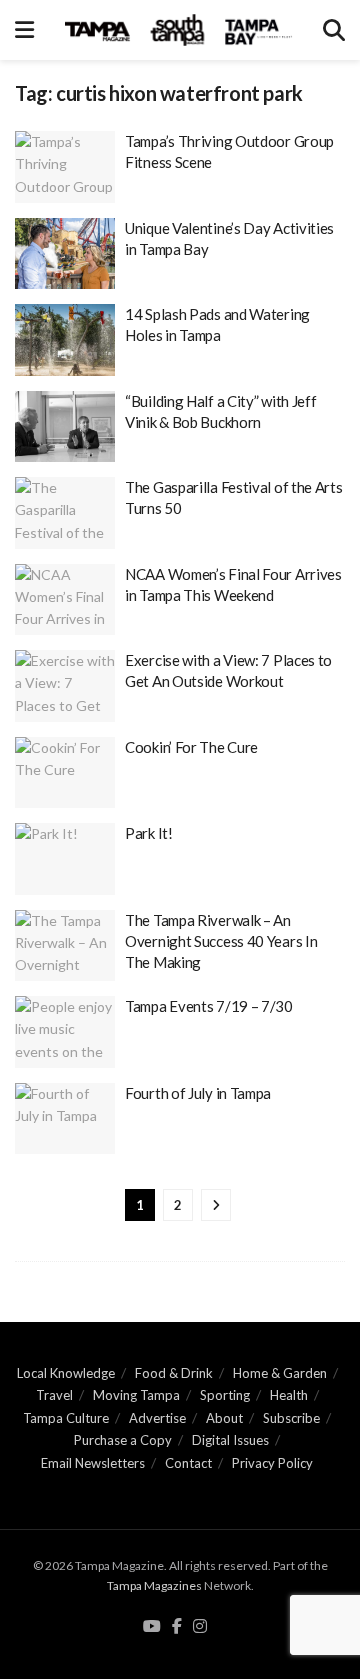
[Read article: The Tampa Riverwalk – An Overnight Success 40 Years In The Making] (65, 946)
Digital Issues (230, 1440)
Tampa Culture (66, 1418)
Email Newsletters (93, 1463)
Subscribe (291, 1418)
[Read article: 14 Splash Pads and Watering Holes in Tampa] (65, 340)
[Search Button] (334, 30)
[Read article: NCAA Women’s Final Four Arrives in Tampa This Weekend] (65, 600)
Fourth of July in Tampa (198, 1093)
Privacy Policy (272, 1463)
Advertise (157, 1418)
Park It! (149, 833)
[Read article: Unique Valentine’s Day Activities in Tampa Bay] (65, 254)
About (224, 1418)
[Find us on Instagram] (200, 1627)
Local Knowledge (66, 1373)
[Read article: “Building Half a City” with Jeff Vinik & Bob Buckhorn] (65, 427)
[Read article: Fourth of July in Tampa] (65, 1119)
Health (289, 1395)
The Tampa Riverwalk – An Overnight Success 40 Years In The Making (221, 941)
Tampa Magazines (154, 1585)
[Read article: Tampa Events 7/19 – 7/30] (65, 1032)
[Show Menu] (24, 30)
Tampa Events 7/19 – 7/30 (209, 1006)
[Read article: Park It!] (65, 859)
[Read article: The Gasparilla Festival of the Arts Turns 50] (65, 513)
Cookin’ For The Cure (191, 747)
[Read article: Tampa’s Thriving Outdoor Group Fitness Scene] (65, 167)
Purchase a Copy (123, 1440)
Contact (188, 1463)
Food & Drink (174, 1373)
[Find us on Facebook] (177, 1627)
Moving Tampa (136, 1395)
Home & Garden (280, 1373)
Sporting (225, 1395)
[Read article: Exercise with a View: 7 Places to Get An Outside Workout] (65, 686)
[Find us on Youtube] (152, 1627)
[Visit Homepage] (178, 30)
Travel (54, 1395)
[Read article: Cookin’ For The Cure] (65, 773)
